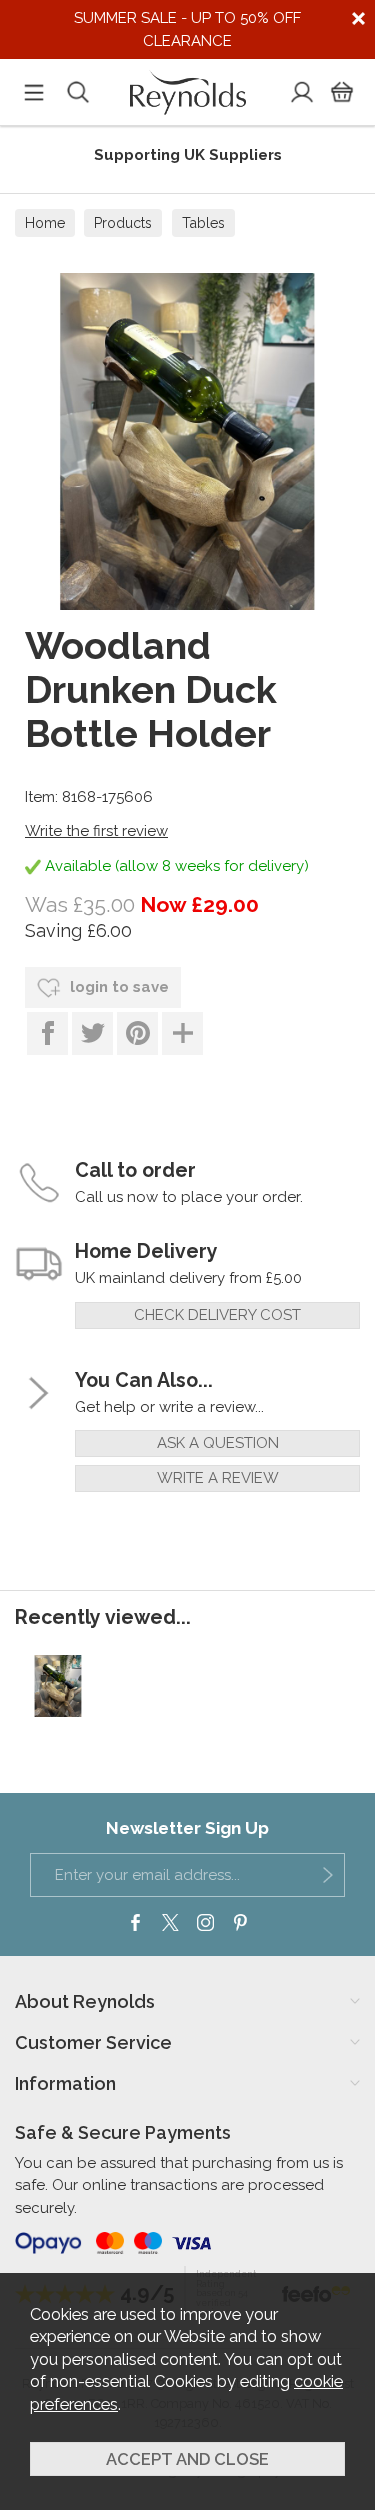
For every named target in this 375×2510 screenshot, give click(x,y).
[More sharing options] (182, 1033)
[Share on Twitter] (92, 1033)
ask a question (218, 1443)
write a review (218, 1478)
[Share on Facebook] (47, 1033)
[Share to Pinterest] (137, 1033)
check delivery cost (217, 1315)
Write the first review (96, 831)
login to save (117, 987)
